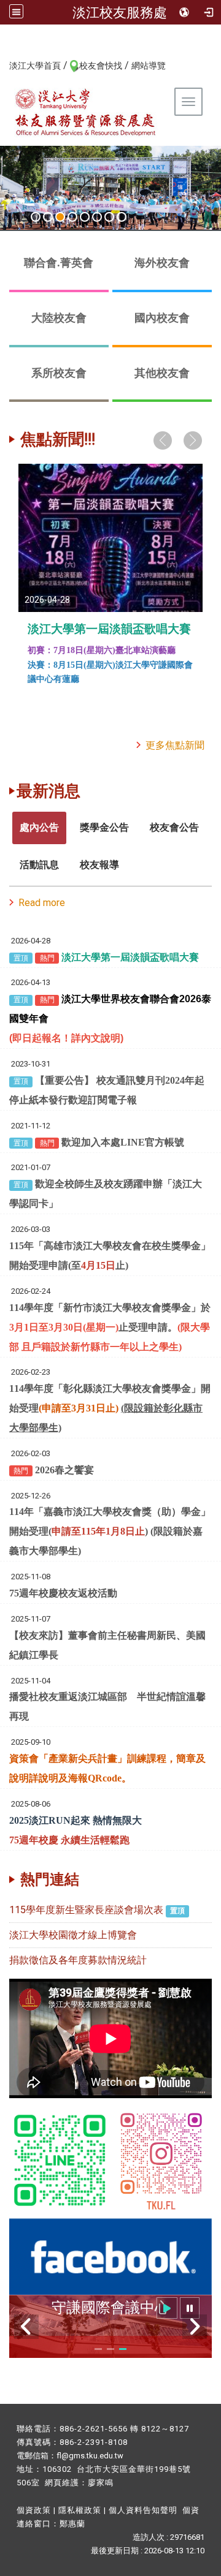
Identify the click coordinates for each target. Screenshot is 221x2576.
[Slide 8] (122, 217)
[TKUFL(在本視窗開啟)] (110, 2256)
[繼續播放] (167, 2308)
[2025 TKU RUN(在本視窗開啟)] (110, 188)
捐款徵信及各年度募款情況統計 (78, 1960)
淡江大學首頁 (35, 66)
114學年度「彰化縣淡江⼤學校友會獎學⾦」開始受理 (110, 1408)
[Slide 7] (109, 217)
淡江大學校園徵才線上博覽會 (73, 1935)
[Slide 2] (48, 217)
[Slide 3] (60, 217)
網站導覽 (149, 66)
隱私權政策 (80, 2510)
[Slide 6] (97, 217)
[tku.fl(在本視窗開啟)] (161, 2160)
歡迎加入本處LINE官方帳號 (123, 1142)
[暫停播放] (190, 2308)
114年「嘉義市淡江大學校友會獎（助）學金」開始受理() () (110, 1531)
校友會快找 (101, 66)
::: (3, 65)
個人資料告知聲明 (143, 2510)
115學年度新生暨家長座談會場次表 (86, 1910)
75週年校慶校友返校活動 (63, 1593)
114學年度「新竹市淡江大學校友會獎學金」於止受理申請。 (110, 1327)
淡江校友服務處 (120, 12)
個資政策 (34, 2510)
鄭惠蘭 (72, 2524)
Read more (42, 903)
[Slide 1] (36, 217)
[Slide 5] (85, 217)
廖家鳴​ (101, 2483)
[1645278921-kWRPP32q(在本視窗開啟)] (60, 2160)
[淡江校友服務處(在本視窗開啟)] (86, 112)
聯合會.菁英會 (59, 263)
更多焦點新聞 (175, 745)
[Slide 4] (72, 217)
